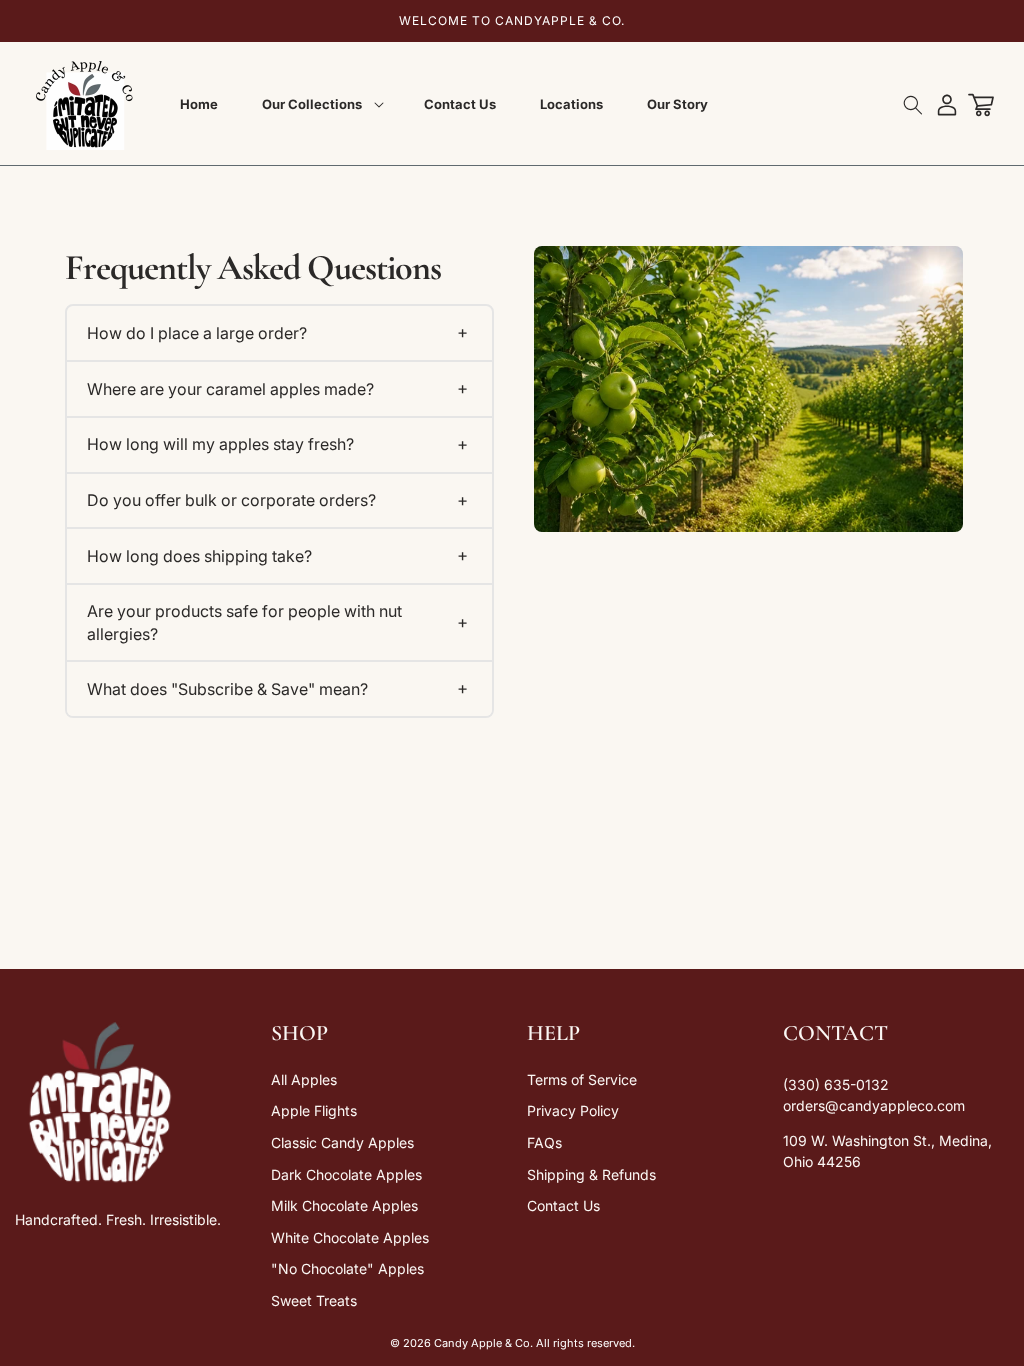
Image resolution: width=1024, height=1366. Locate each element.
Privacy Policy (573, 1110)
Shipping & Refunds (591, 1174)
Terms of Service (582, 1079)
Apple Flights (314, 1110)
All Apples (304, 1079)
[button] (321, 104)
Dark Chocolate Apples (346, 1174)
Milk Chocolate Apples (344, 1205)
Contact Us (563, 1205)
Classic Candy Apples (342, 1142)
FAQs (544, 1142)
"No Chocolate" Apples (347, 1268)
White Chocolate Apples (350, 1237)
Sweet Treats (314, 1300)
